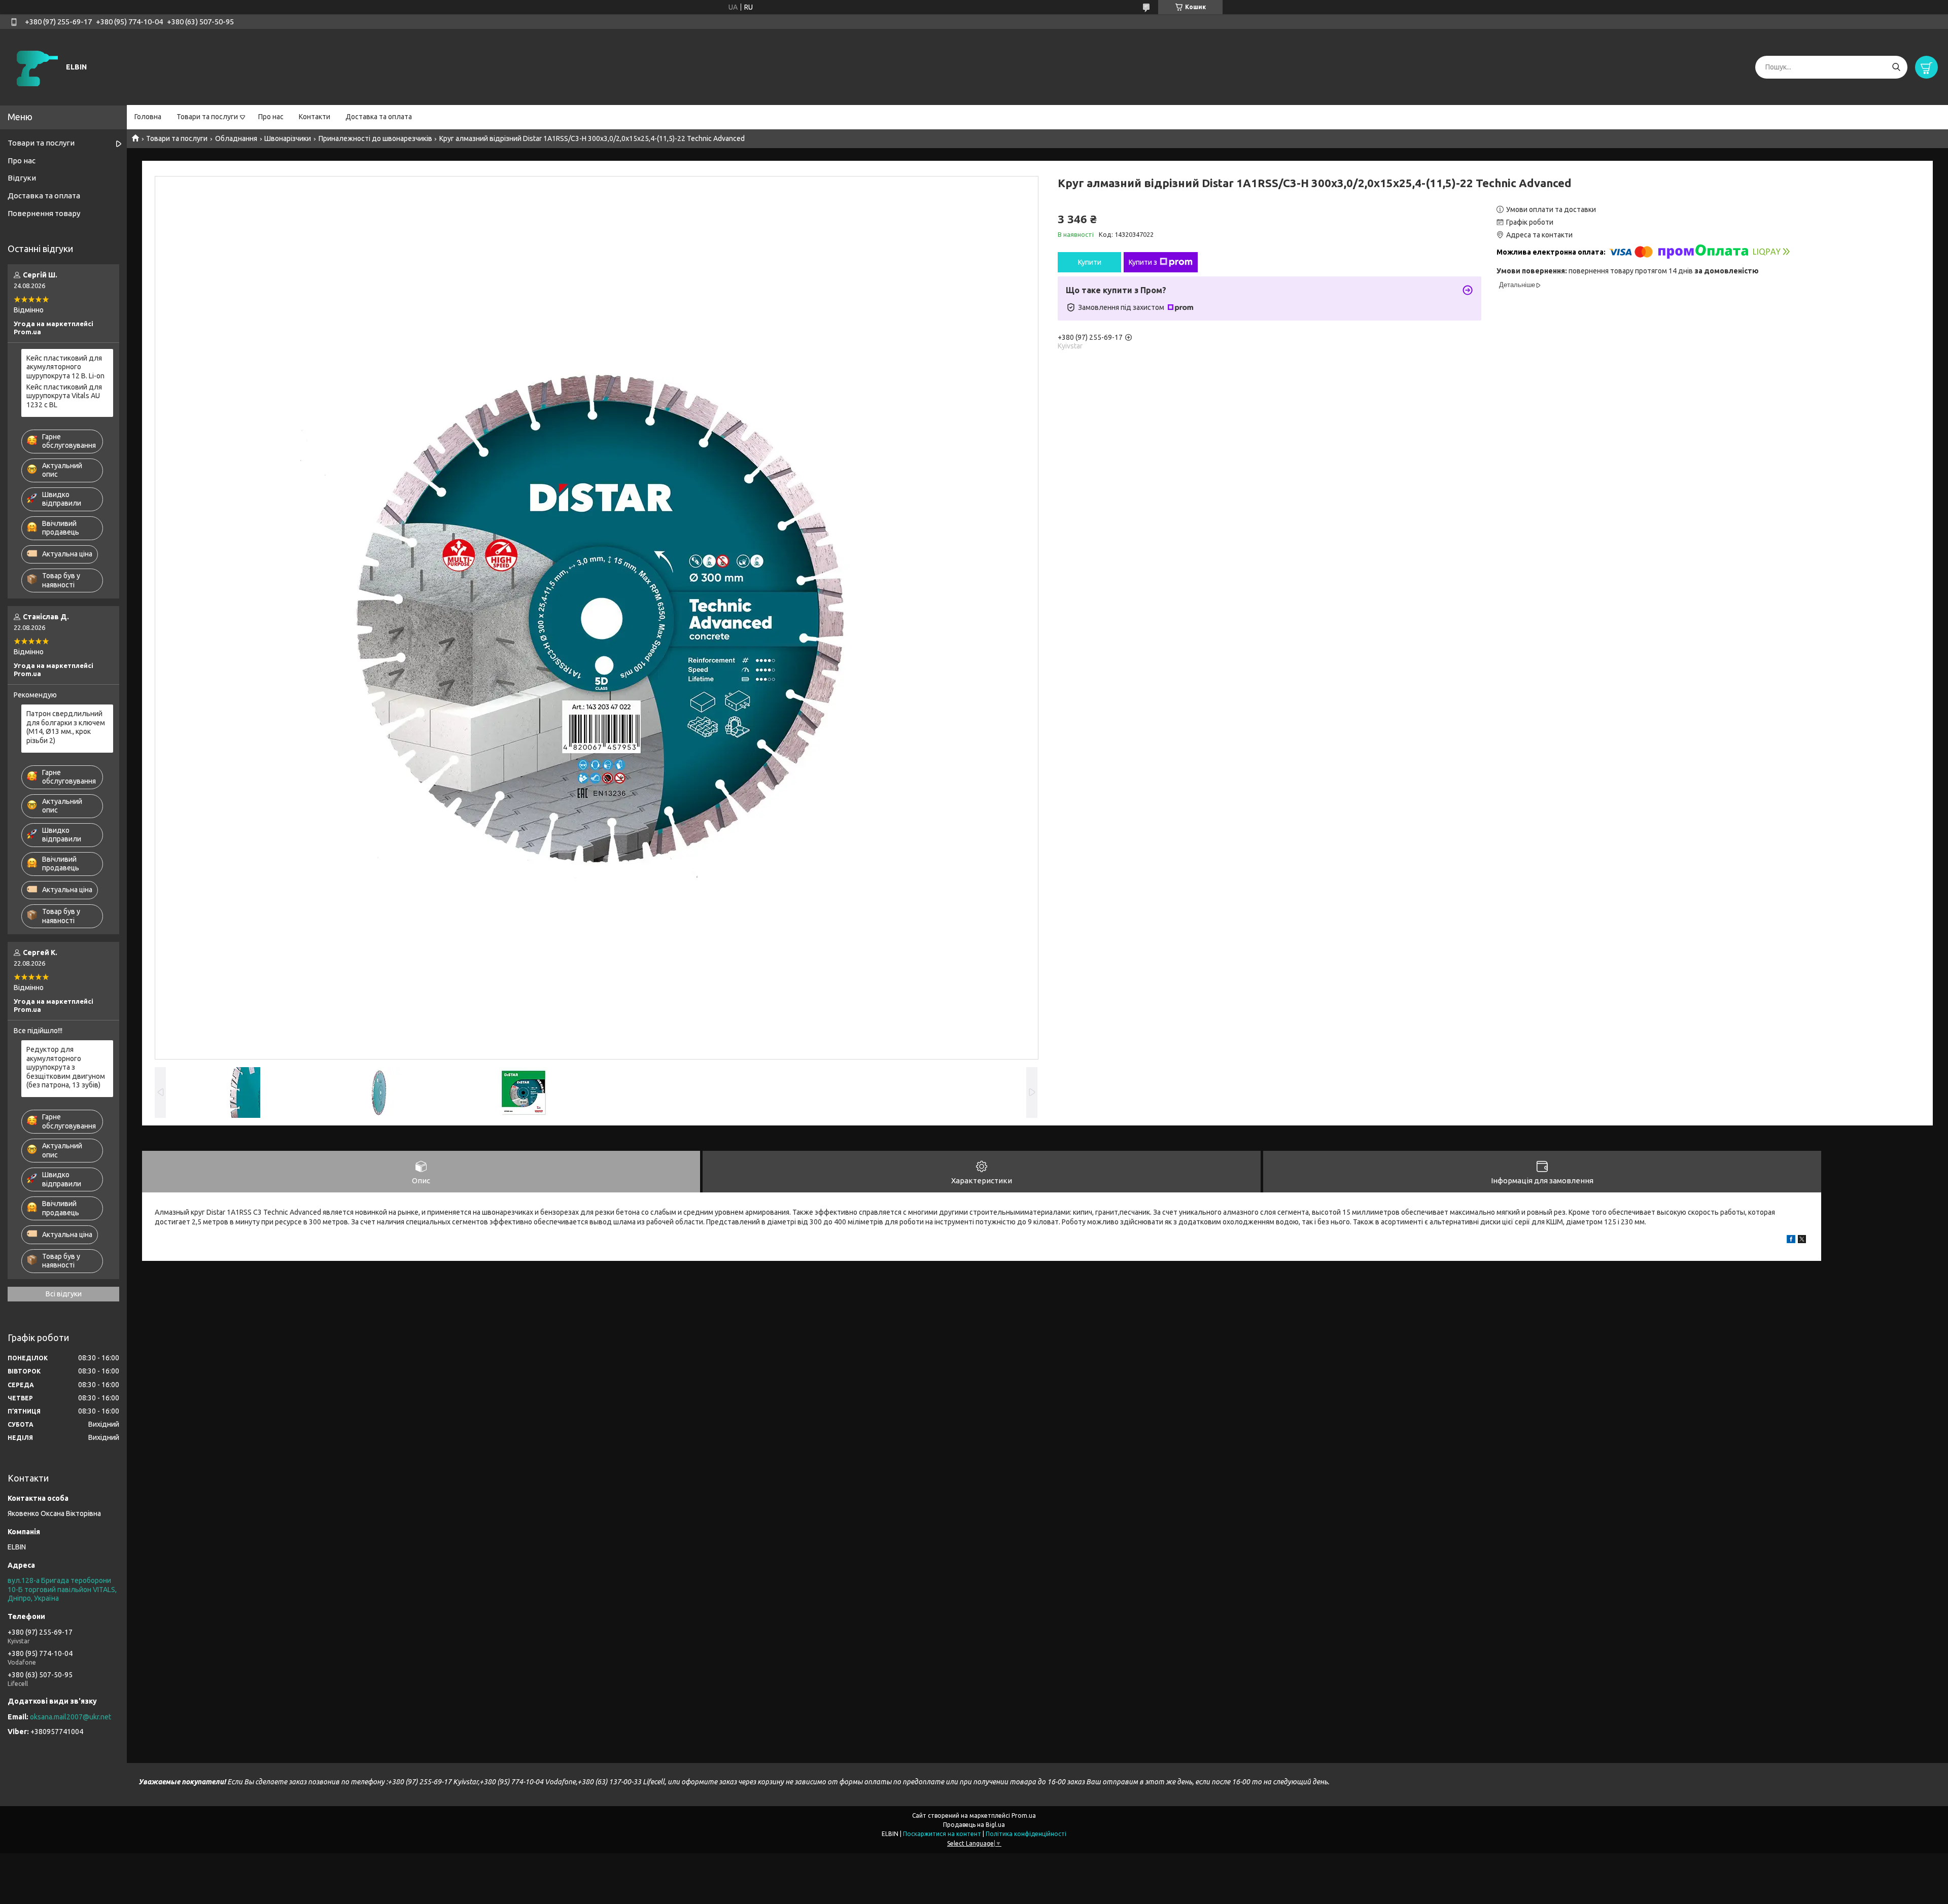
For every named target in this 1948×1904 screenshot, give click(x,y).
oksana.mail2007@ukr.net (71, 1717)
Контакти (315, 117)
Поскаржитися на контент (942, 1834)
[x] (1802, 1241)
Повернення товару (44, 213)
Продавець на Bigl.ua (974, 1825)
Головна (148, 117)
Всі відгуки (64, 1294)
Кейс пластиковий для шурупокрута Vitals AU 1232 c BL (64, 396)
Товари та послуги (207, 117)
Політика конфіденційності (1026, 1834)
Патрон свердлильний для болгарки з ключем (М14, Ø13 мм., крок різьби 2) (66, 727)
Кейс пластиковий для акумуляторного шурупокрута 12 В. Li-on (65, 367)
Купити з (1143, 262)
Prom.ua (1024, 1815)
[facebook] (1791, 1241)
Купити (1090, 262)
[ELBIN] (36, 66)
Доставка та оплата (379, 117)
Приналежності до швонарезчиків (375, 138)
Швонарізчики (288, 138)
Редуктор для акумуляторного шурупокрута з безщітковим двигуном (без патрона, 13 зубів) (66, 1067)
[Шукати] (1896, 67)
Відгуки (22, 178)
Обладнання (236, 138)
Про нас (271, 117)
